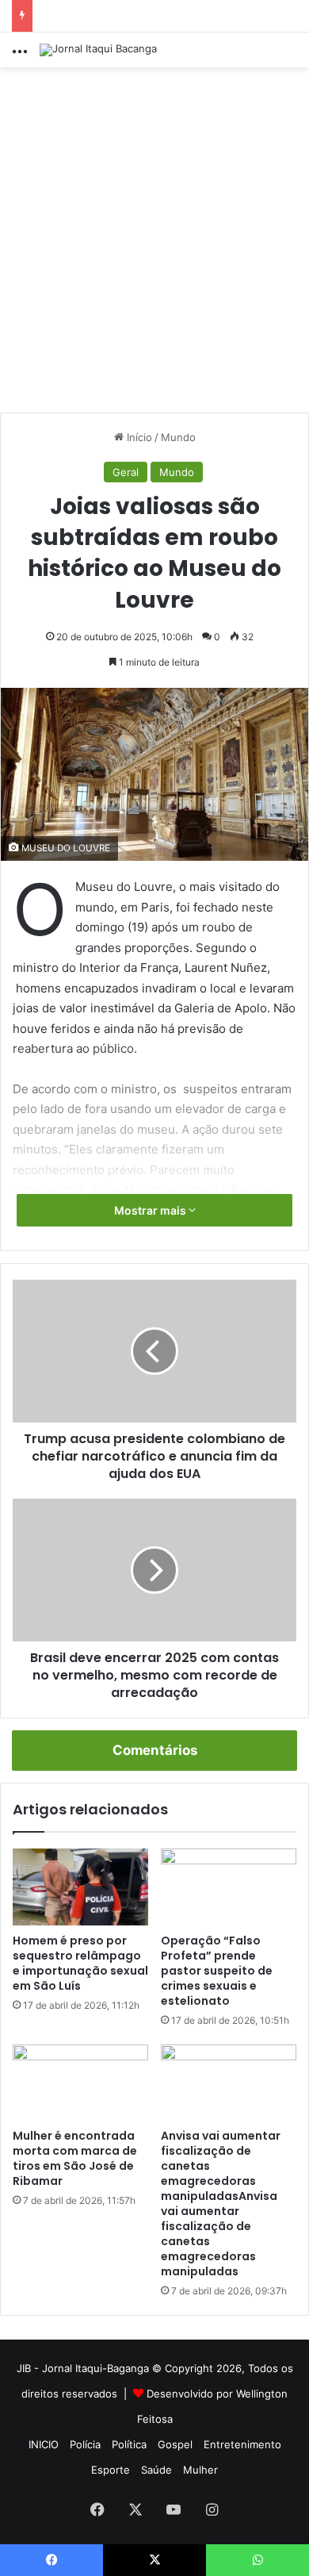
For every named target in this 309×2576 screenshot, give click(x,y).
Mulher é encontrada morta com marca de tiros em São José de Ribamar (75, 2158)
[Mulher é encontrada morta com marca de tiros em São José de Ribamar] (80, 2083)
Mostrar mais (151, 1210)
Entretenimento (242, 2444)
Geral (126, 472)
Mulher (200, 2470)
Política (129, 2444)
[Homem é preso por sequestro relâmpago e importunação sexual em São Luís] (80, 1887)
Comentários (155, 1750)
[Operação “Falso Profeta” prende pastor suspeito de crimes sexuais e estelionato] (229, 1887)
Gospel (175, 2444)
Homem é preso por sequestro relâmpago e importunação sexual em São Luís (80, 1963)
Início (138, 437)
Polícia (85, 2444)
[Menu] (20, 56)
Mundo (178, 437)
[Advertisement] (154, 246)
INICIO (44, 2444)
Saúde (156, 2470)
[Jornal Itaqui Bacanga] (98, 50)
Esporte (111, 2470)
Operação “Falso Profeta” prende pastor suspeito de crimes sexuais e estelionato (217, 1971)
